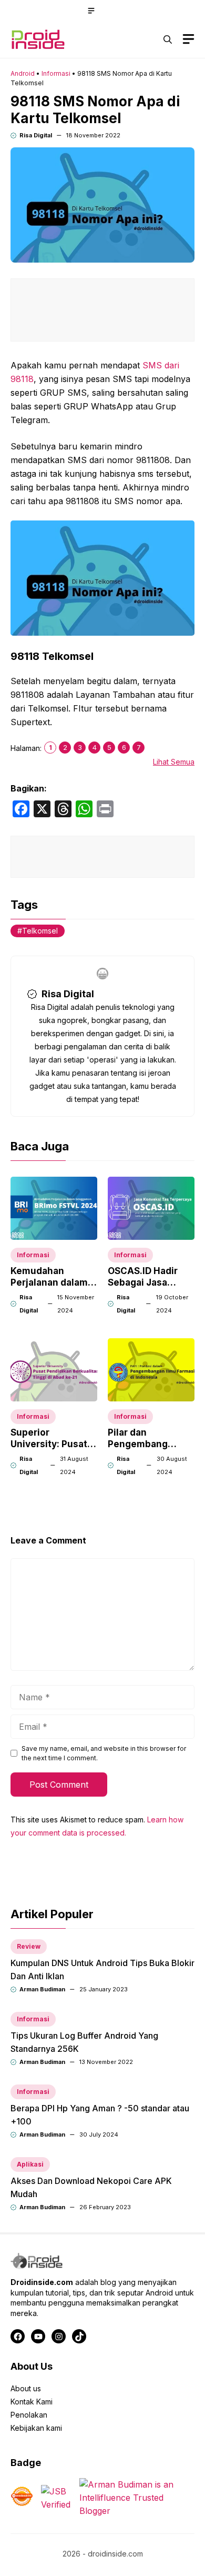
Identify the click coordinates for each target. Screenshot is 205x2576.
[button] (168, 39)
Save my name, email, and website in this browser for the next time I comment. (104, 1753)
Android (23, 73)
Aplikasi (30, 2164)
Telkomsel (40, 931)
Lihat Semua (174, 762)
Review (29, 1946)
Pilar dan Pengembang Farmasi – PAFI (140, 1444)
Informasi (56, 73)
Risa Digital (36, 135)
